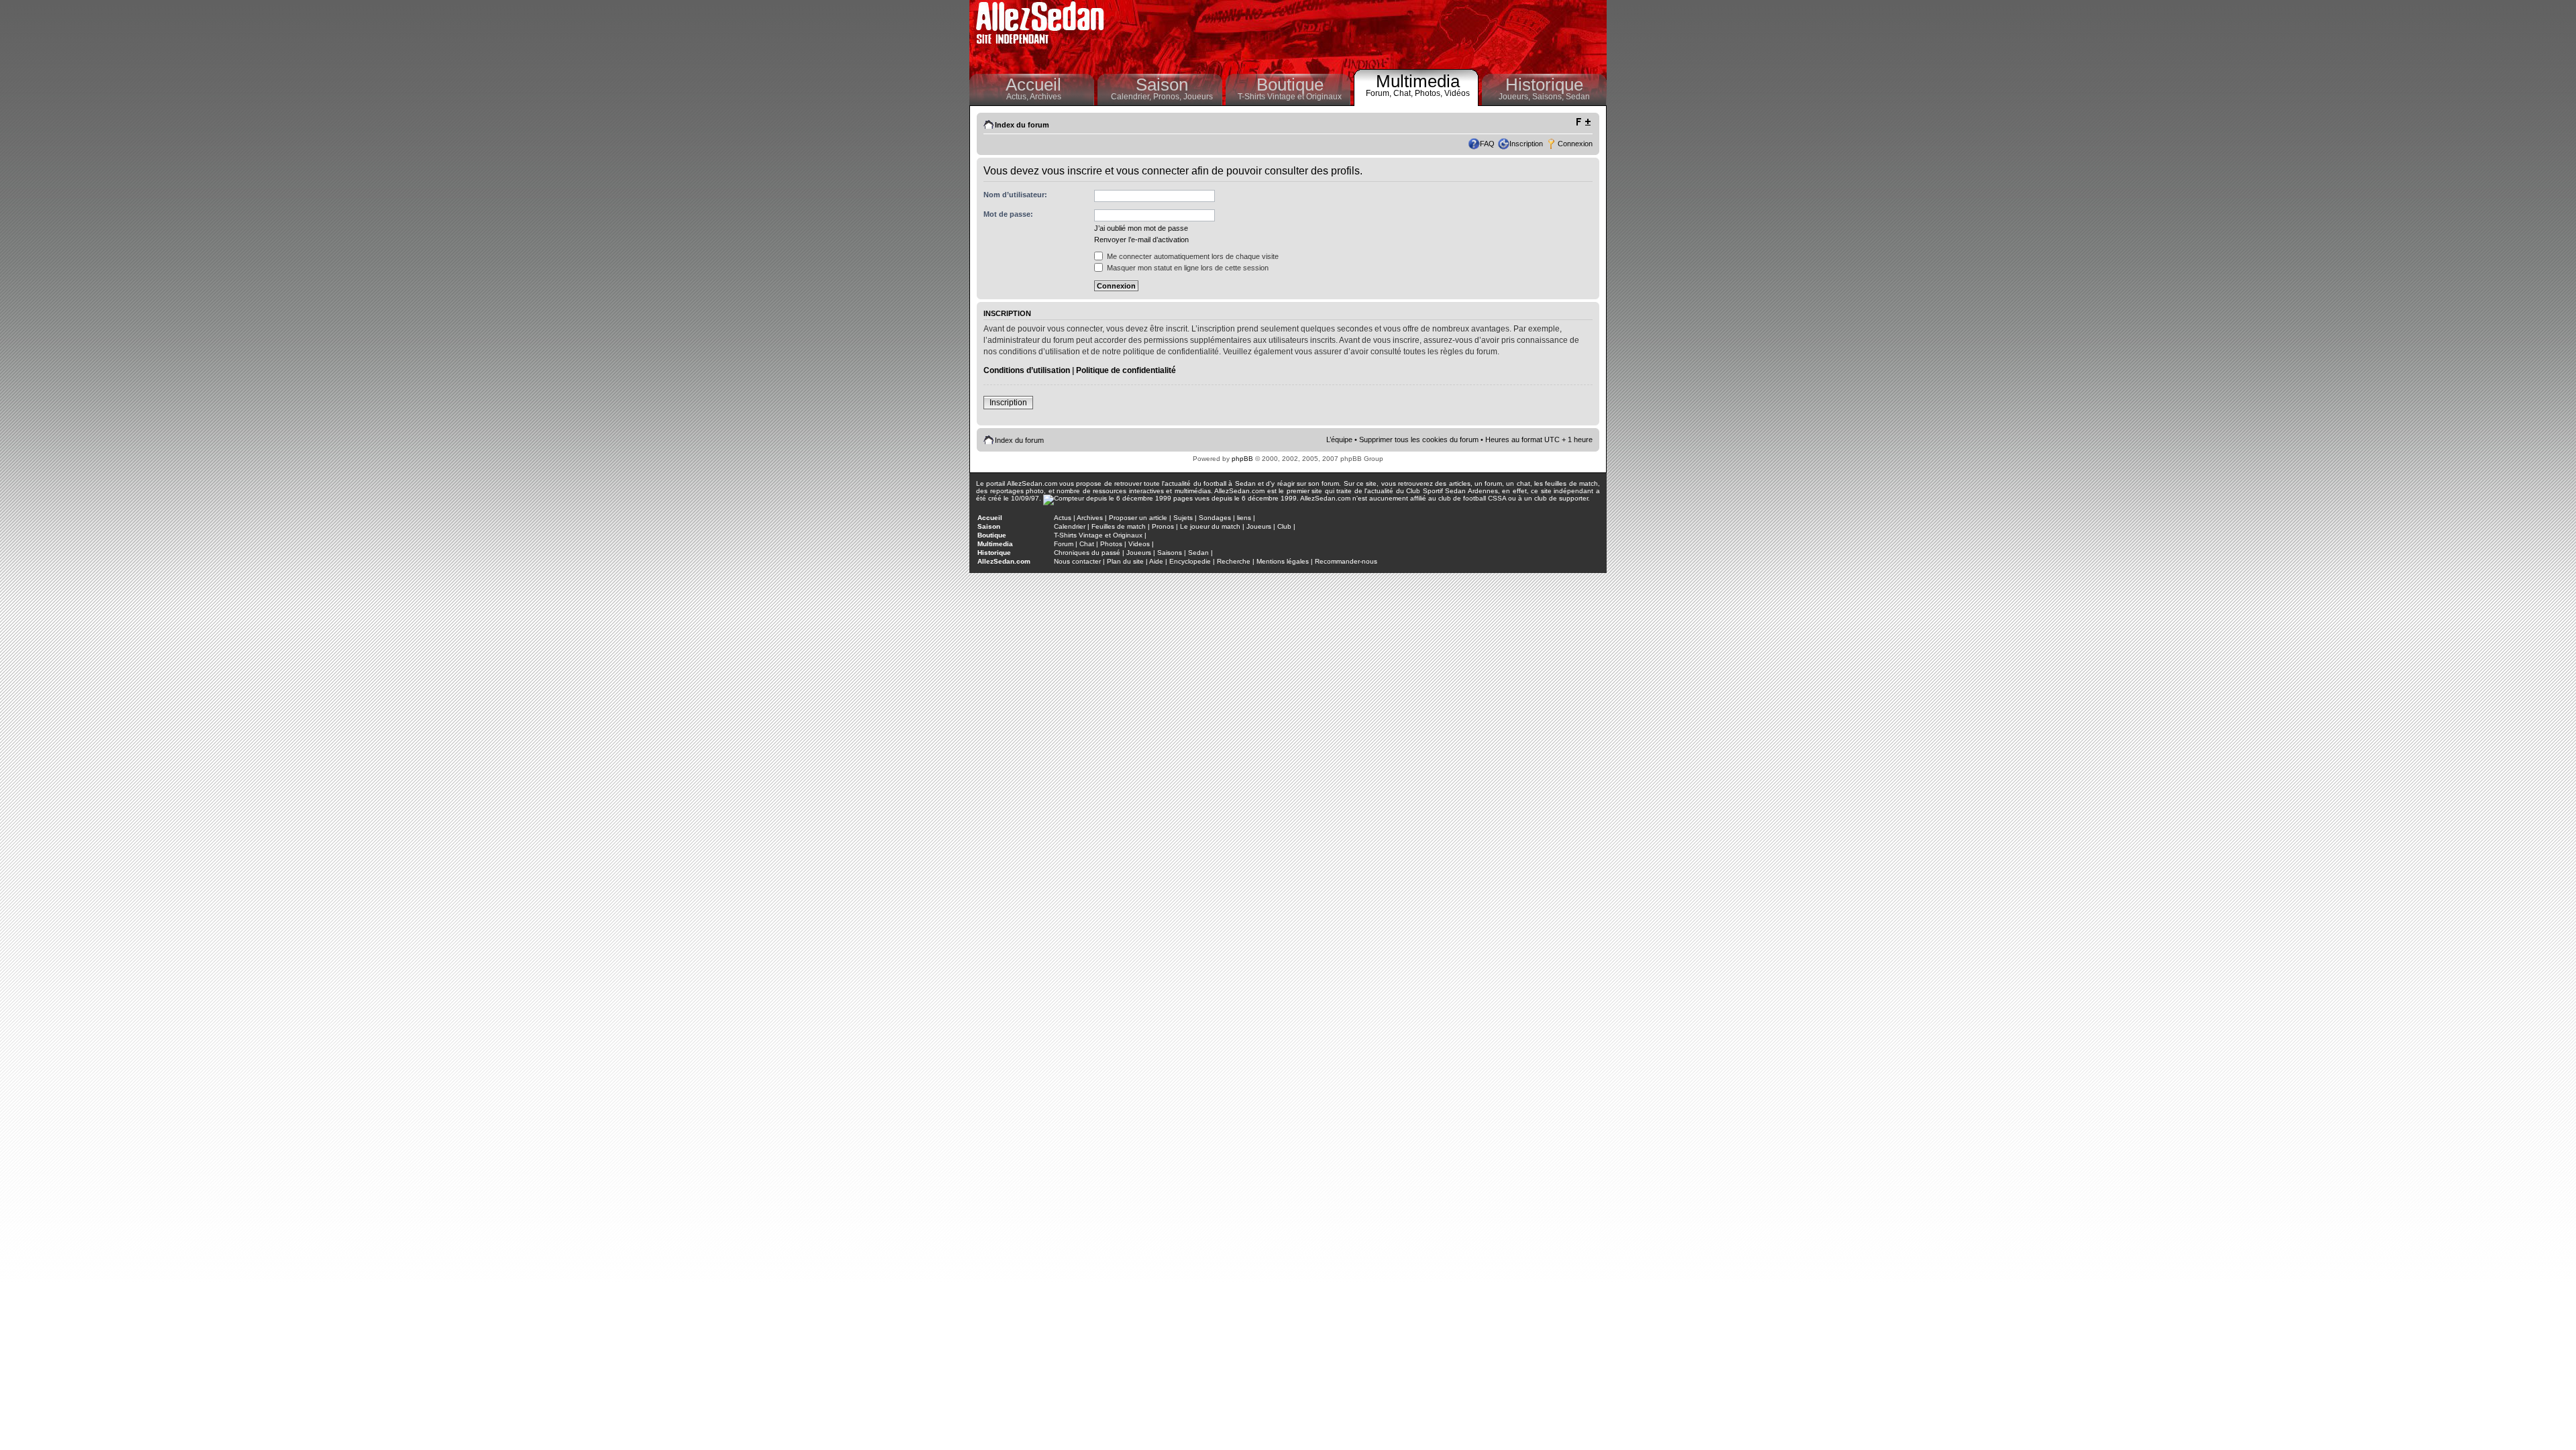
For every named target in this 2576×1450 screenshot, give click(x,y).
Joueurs (1198, 97)
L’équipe (1339, 439)
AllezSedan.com (1004, 561)
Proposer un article (1138, 518)
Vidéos (1457, 93)
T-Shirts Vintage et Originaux (1290, 97)
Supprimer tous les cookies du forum (1419, 439)
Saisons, (1549, 97)
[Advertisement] (1359, 34)
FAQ (1487, 144)
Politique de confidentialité (1126, 370)
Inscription (1526, 144)
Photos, (1430, 93)
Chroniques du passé (1087, 553)
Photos (1111, 544)
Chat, (1404, 93)
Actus (1063, 518)
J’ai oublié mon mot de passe (1141, 228)
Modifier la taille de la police (1583, 122)
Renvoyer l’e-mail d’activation (1141, 240)
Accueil (1033, 85)
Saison (1162, 85)
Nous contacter (1077, 561)
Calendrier (1070, 526)
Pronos (1163, 526)
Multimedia (1418, 81)
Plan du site (1125, 561)
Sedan (1578, 97)
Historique (1544, 85)
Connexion (1575, 144)
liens (1244, 518)
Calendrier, (1132, 97)
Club (1284, 526)
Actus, (1018, 97)
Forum (1064, 544)
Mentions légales (1283, 561)
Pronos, (1168, 97)
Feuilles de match (1119, 526)
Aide (1156, 561)
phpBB (1242, 459)
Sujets (1183, 518)
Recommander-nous (1346, 561)
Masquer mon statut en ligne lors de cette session (1187, 268)
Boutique (1290, 85)
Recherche (1234, 561)
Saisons (1170, 553)
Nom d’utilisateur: (1015, 195)
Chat (1087, 544)
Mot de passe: (1008, 214)
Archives (1045, 97)
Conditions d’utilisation (1027, 370)
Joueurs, (1515, 97)
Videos (1139, 544)
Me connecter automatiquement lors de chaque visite (1192, 256)
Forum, (1380, 93)
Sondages (1215, 518)
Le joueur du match (1210, 526)
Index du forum (1022, 125)
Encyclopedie (1190, 561)
